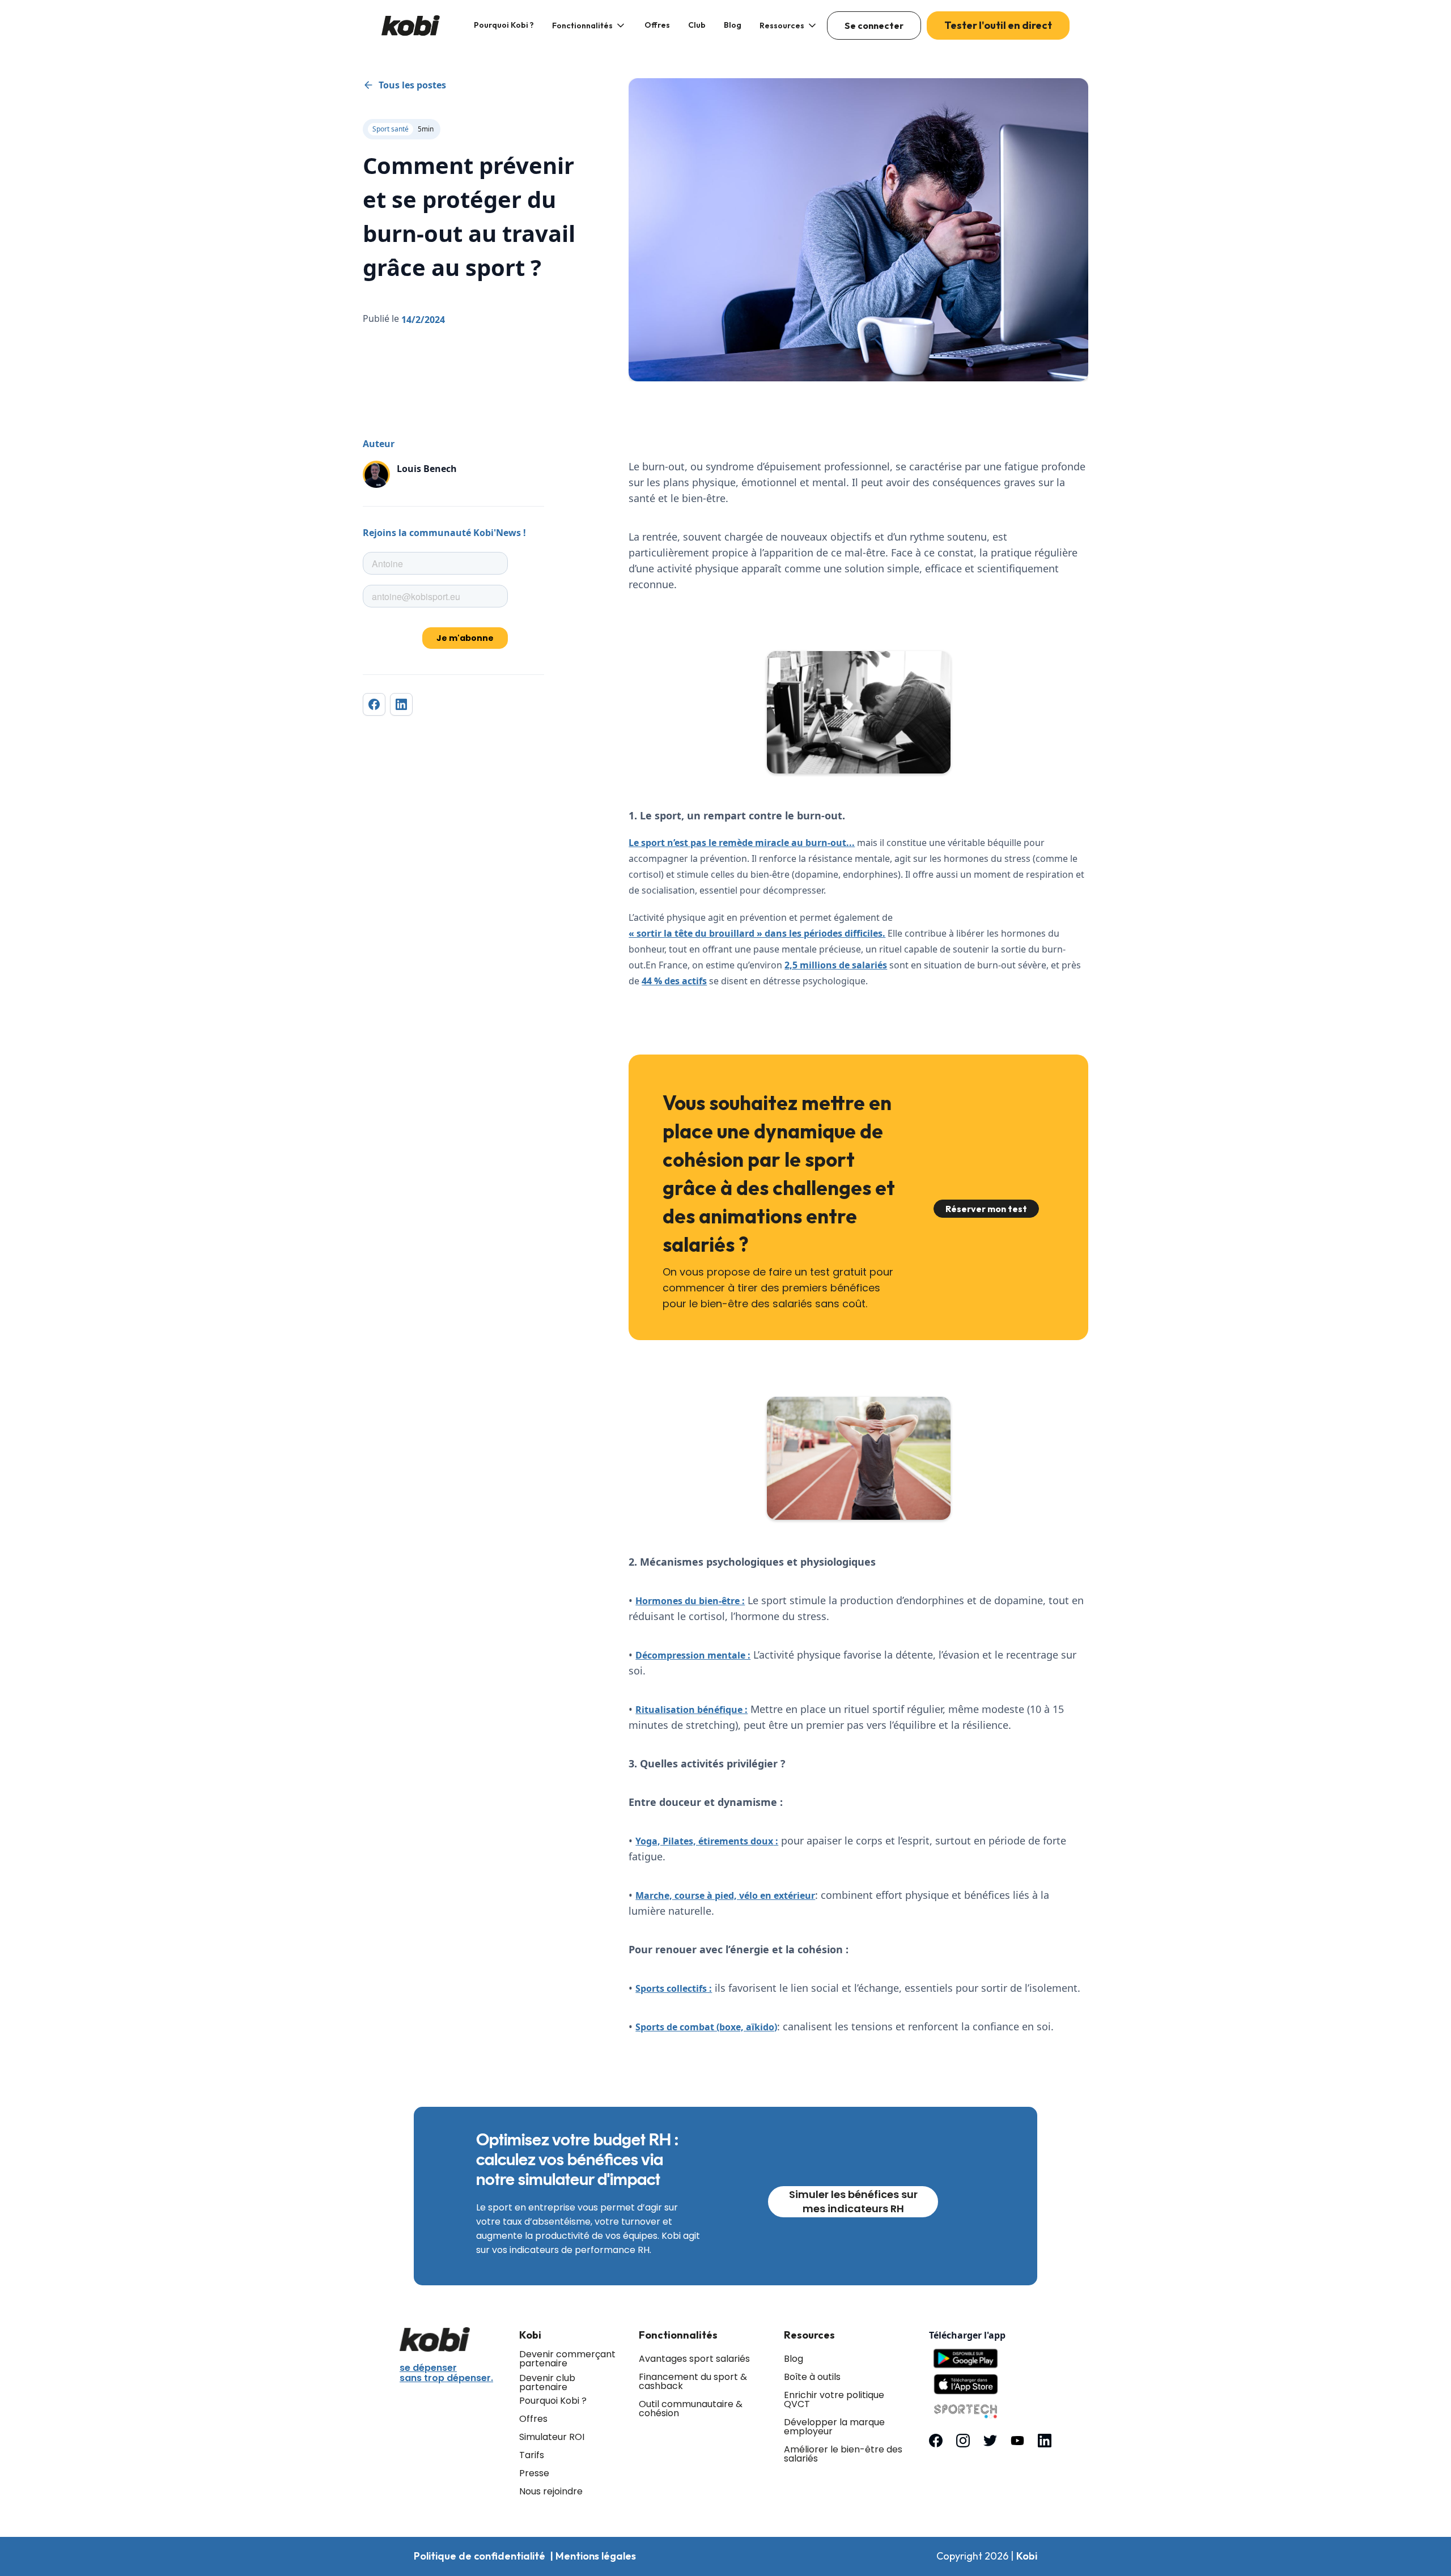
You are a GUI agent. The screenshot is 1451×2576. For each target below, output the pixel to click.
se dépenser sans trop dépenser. (446, 2373)
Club (697, 25)
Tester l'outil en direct (998, 25)
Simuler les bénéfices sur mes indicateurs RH (853, 2201)
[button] (589, 25)
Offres (657, 25)
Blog (733, 25)
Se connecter (874, 25)
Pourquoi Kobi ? (504, 25)
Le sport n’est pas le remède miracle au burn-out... (742, 843)
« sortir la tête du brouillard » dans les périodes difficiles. (757, 933)
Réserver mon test (986, 1209)
